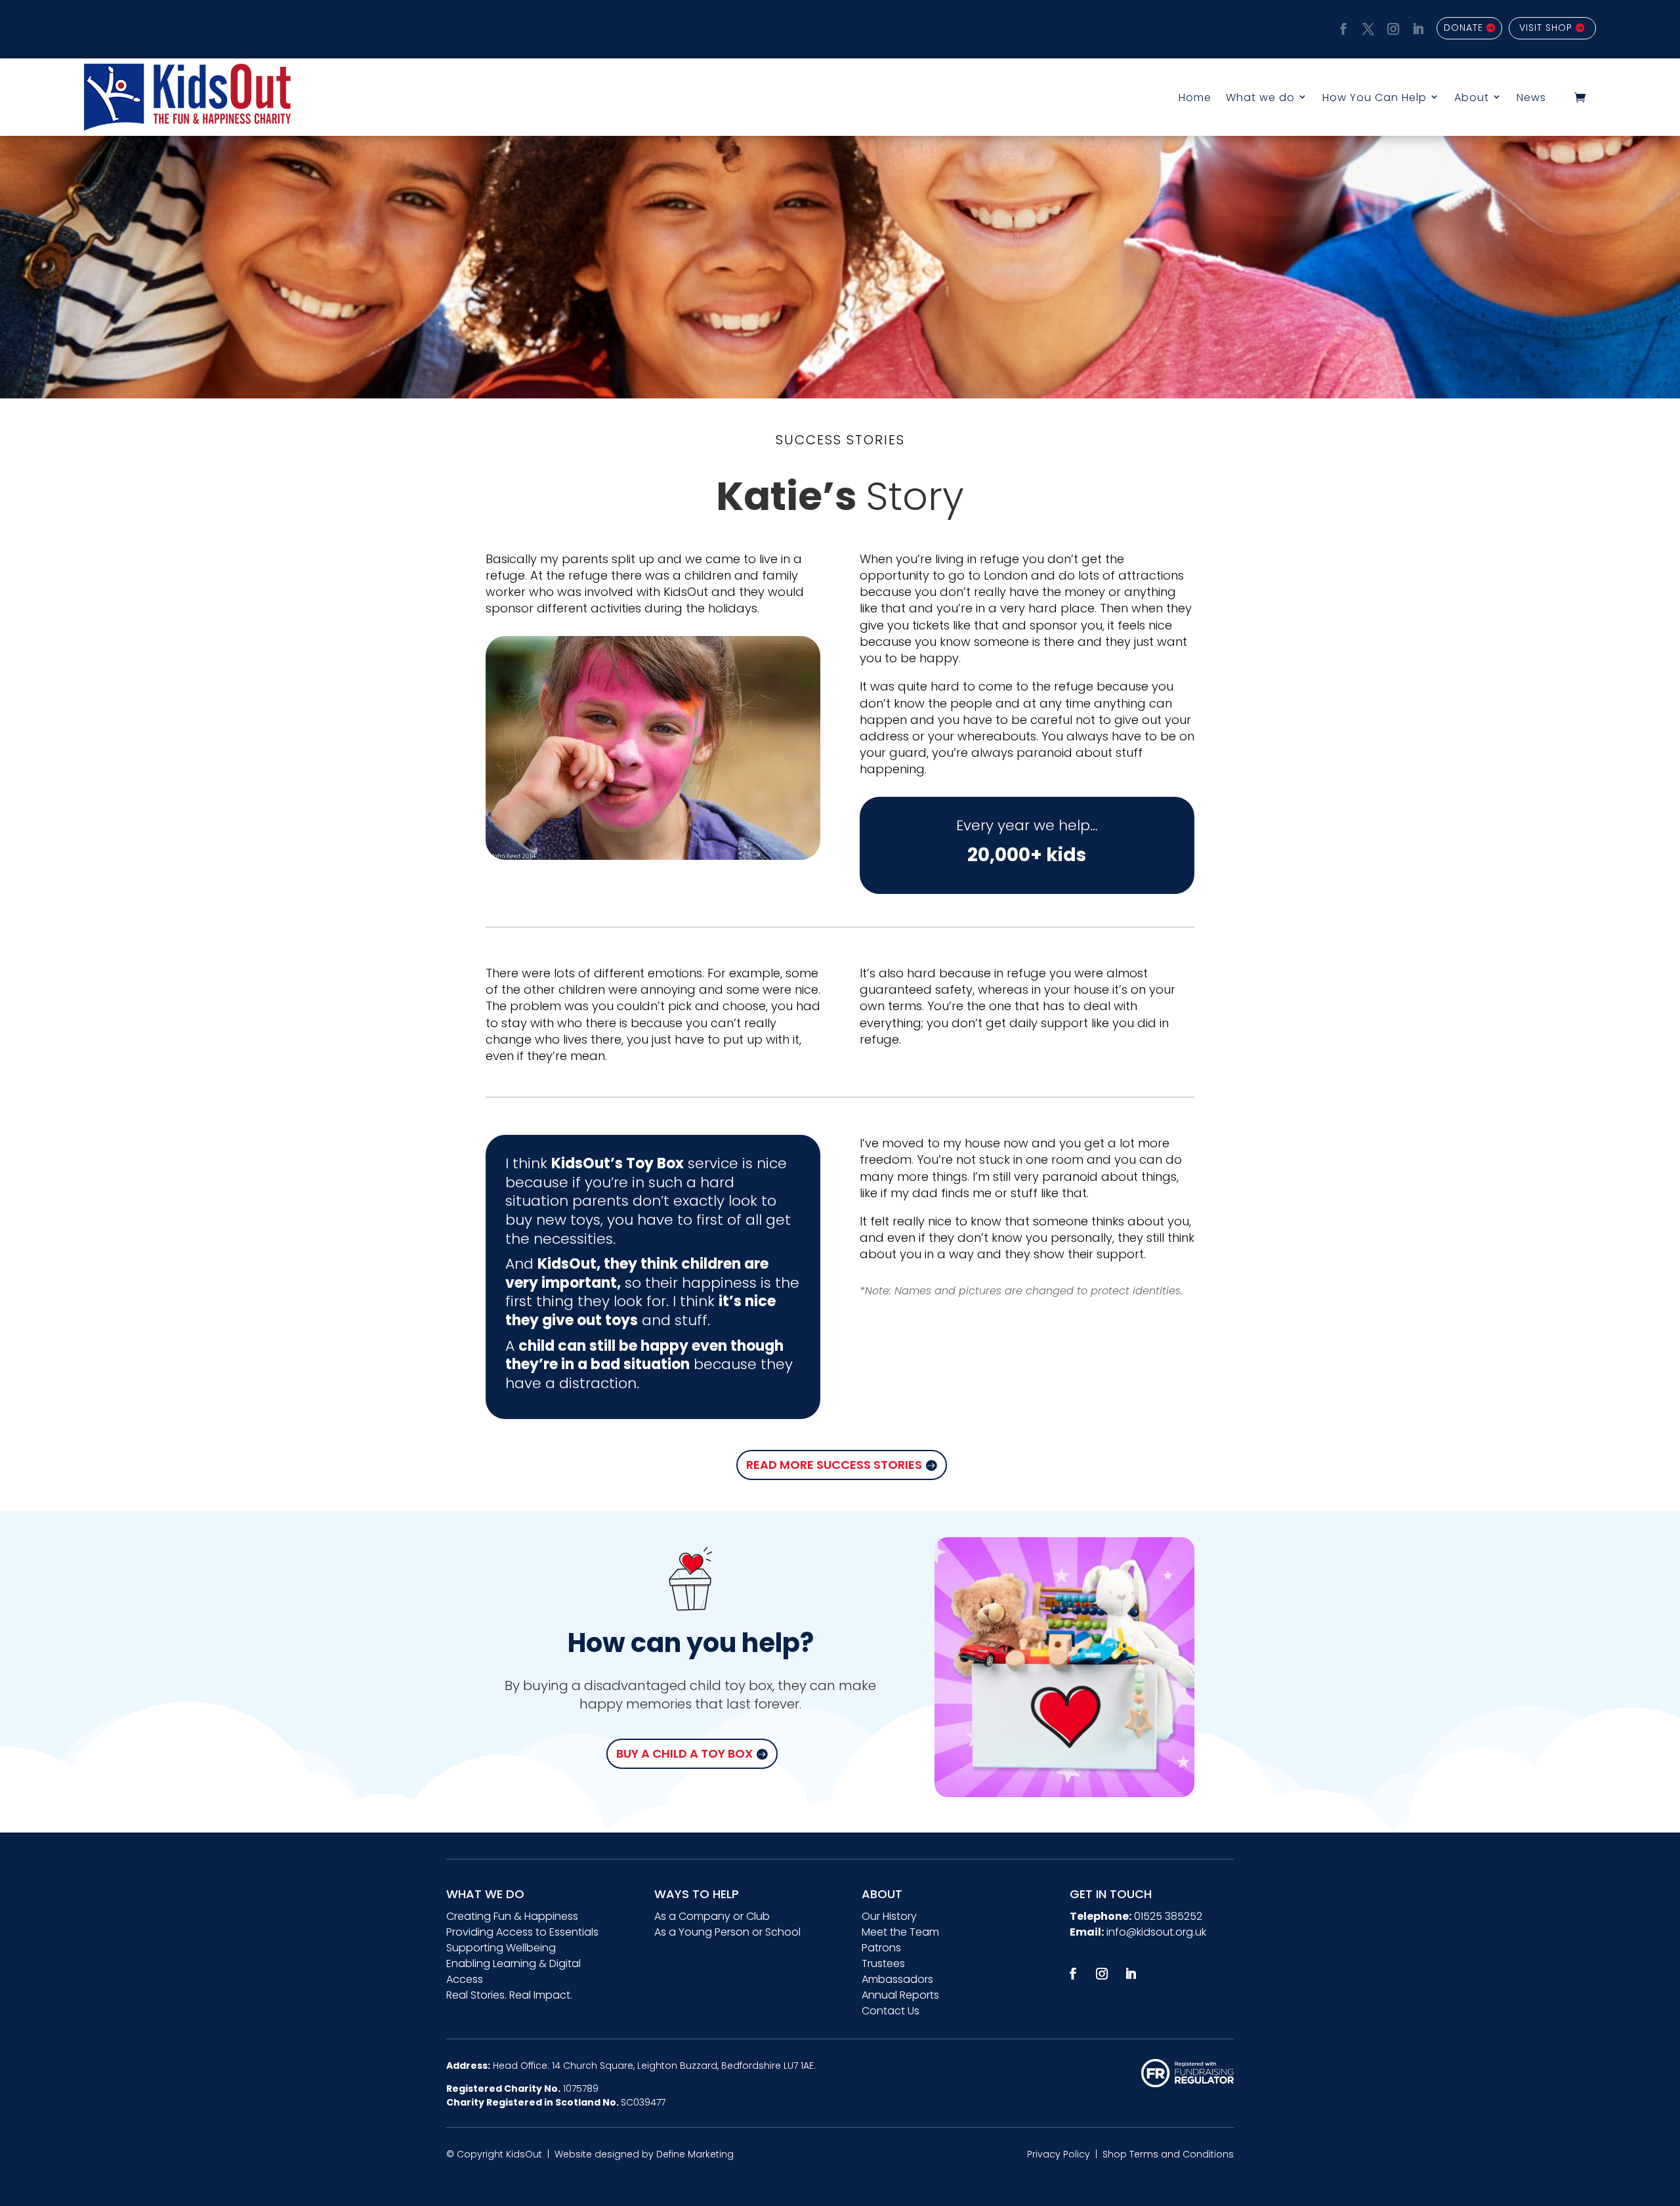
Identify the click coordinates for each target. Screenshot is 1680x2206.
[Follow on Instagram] (1391, 27)
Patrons (881, 1948)
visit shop (1546, 28)
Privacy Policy (1059, 2154)
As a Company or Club (712, 1916)
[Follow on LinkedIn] (1416, 27)
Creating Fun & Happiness (512, 1916)
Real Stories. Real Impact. (509, 1995)
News (1531, 97)
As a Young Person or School (727, 1932)
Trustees (883, 1963)
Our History (889, 1916)
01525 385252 (1168, 1916)
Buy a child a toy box (684, 1753)
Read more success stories (834, 1465)
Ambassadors (897, 1979)
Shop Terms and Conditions (1168, 2154)
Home (1195, 97)
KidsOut (524, 2154)
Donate (1463, 28)
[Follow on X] (1366, 27)
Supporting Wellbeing (501, 1948)
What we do (1260, 97)
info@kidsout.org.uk (1156, 1932)
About (1472, 97)
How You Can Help (1375, 97)
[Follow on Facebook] (1341, 27)
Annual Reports (900, 1995)
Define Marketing (695, 2154)
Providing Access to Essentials (522, 1932)
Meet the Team (900, 1932)
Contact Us (891, 2011)
